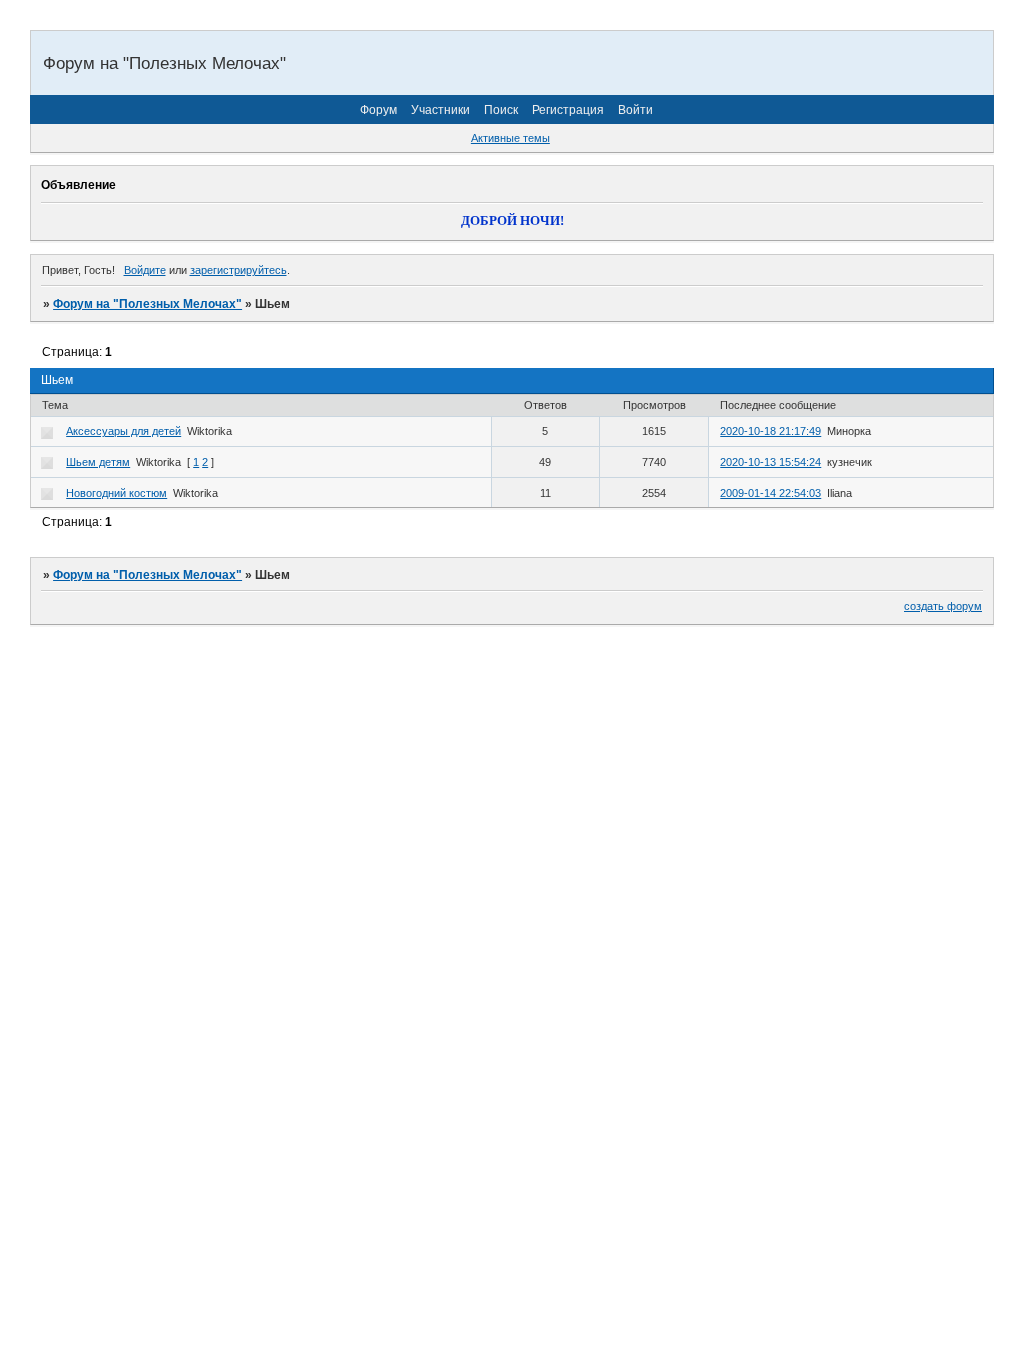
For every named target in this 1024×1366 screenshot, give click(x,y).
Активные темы (510, 138)
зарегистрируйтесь (238, 270)
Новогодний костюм (116, 493)
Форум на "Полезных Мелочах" (147, 304)
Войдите (145, 270)
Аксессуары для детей (123, 431)
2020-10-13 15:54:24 (770, 462)
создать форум (943, 606)
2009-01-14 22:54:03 (770, 493)
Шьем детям (98, 462)
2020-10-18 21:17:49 (770, 431)
